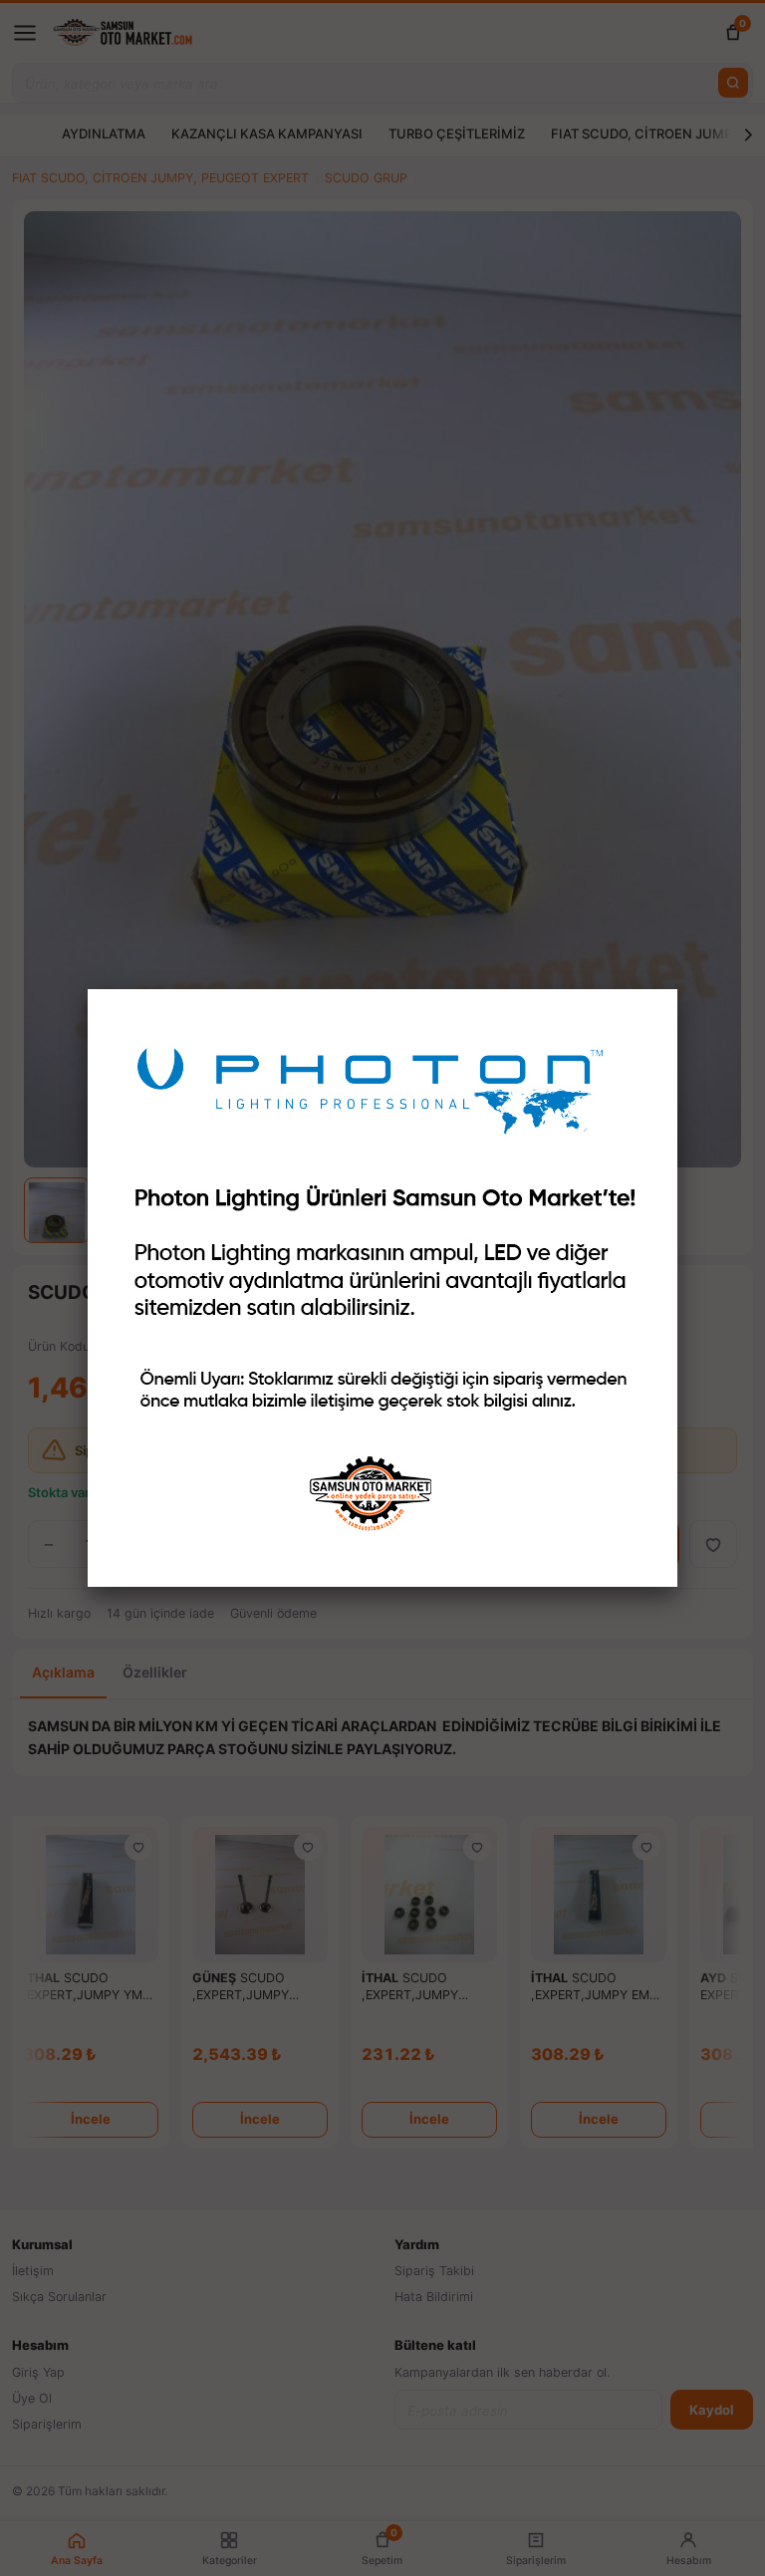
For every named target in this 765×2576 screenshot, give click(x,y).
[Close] (677, 989)
